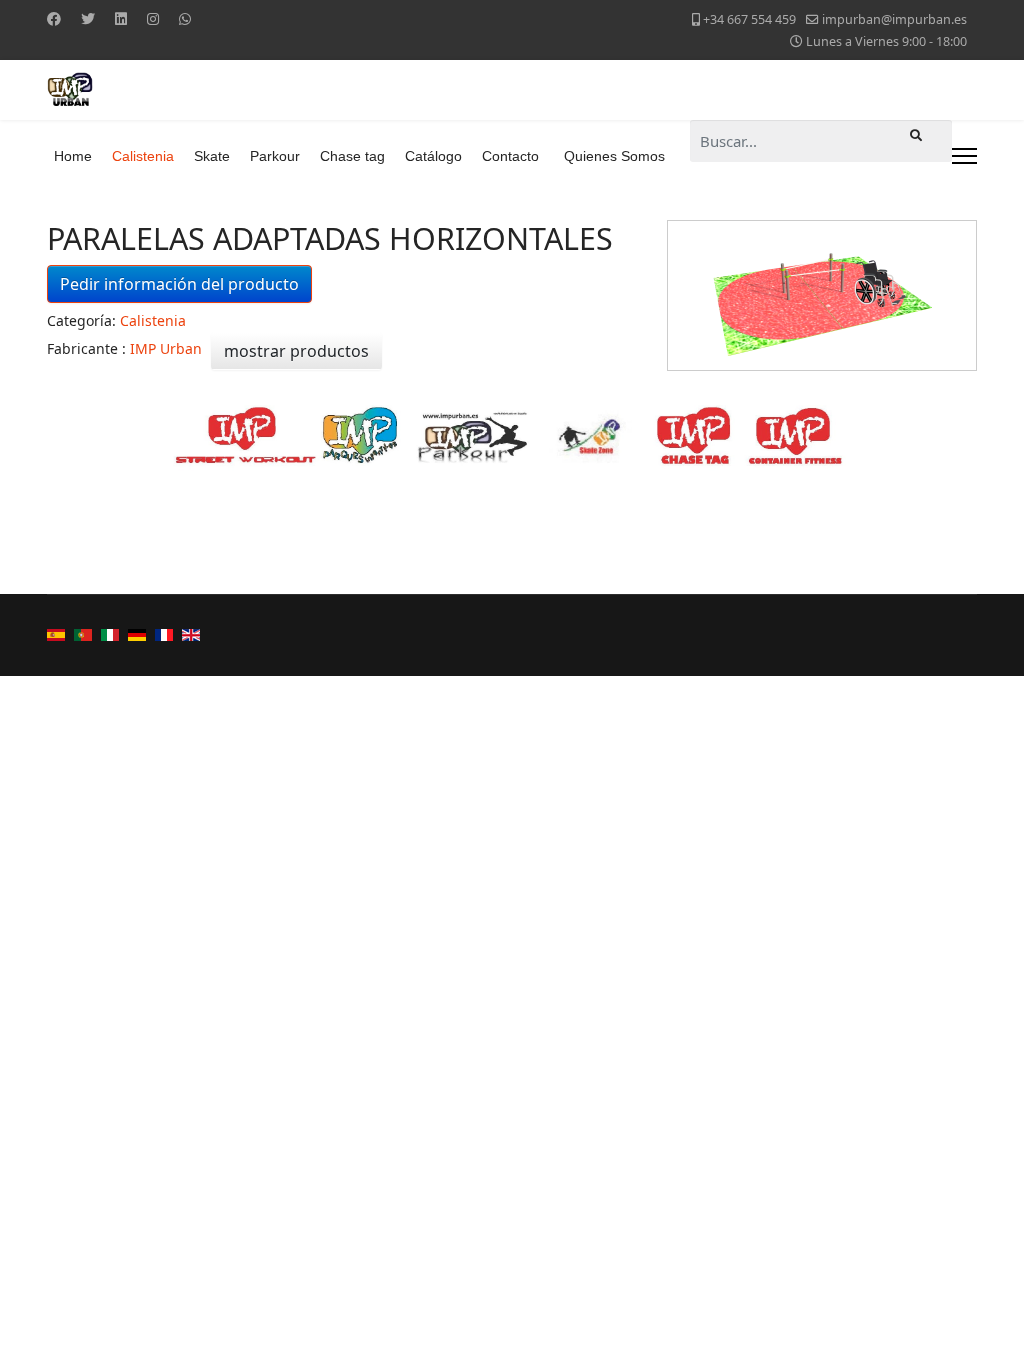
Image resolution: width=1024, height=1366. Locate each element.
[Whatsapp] (185, 18)
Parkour (275, 156)
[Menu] (964, 156)
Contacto (510, 156)
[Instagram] (153, 18)
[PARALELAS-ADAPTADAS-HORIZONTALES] (822, 295)
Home (73, 156)
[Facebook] (54, 18)
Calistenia (143, 156)
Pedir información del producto (179, 284)
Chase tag (352, 156)
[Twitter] (88, 18)
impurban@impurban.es (894, 19)
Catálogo (433, 156)
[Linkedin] (121, 18)
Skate (212, 156)
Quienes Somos (614, 156)
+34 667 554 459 (749, 19)
